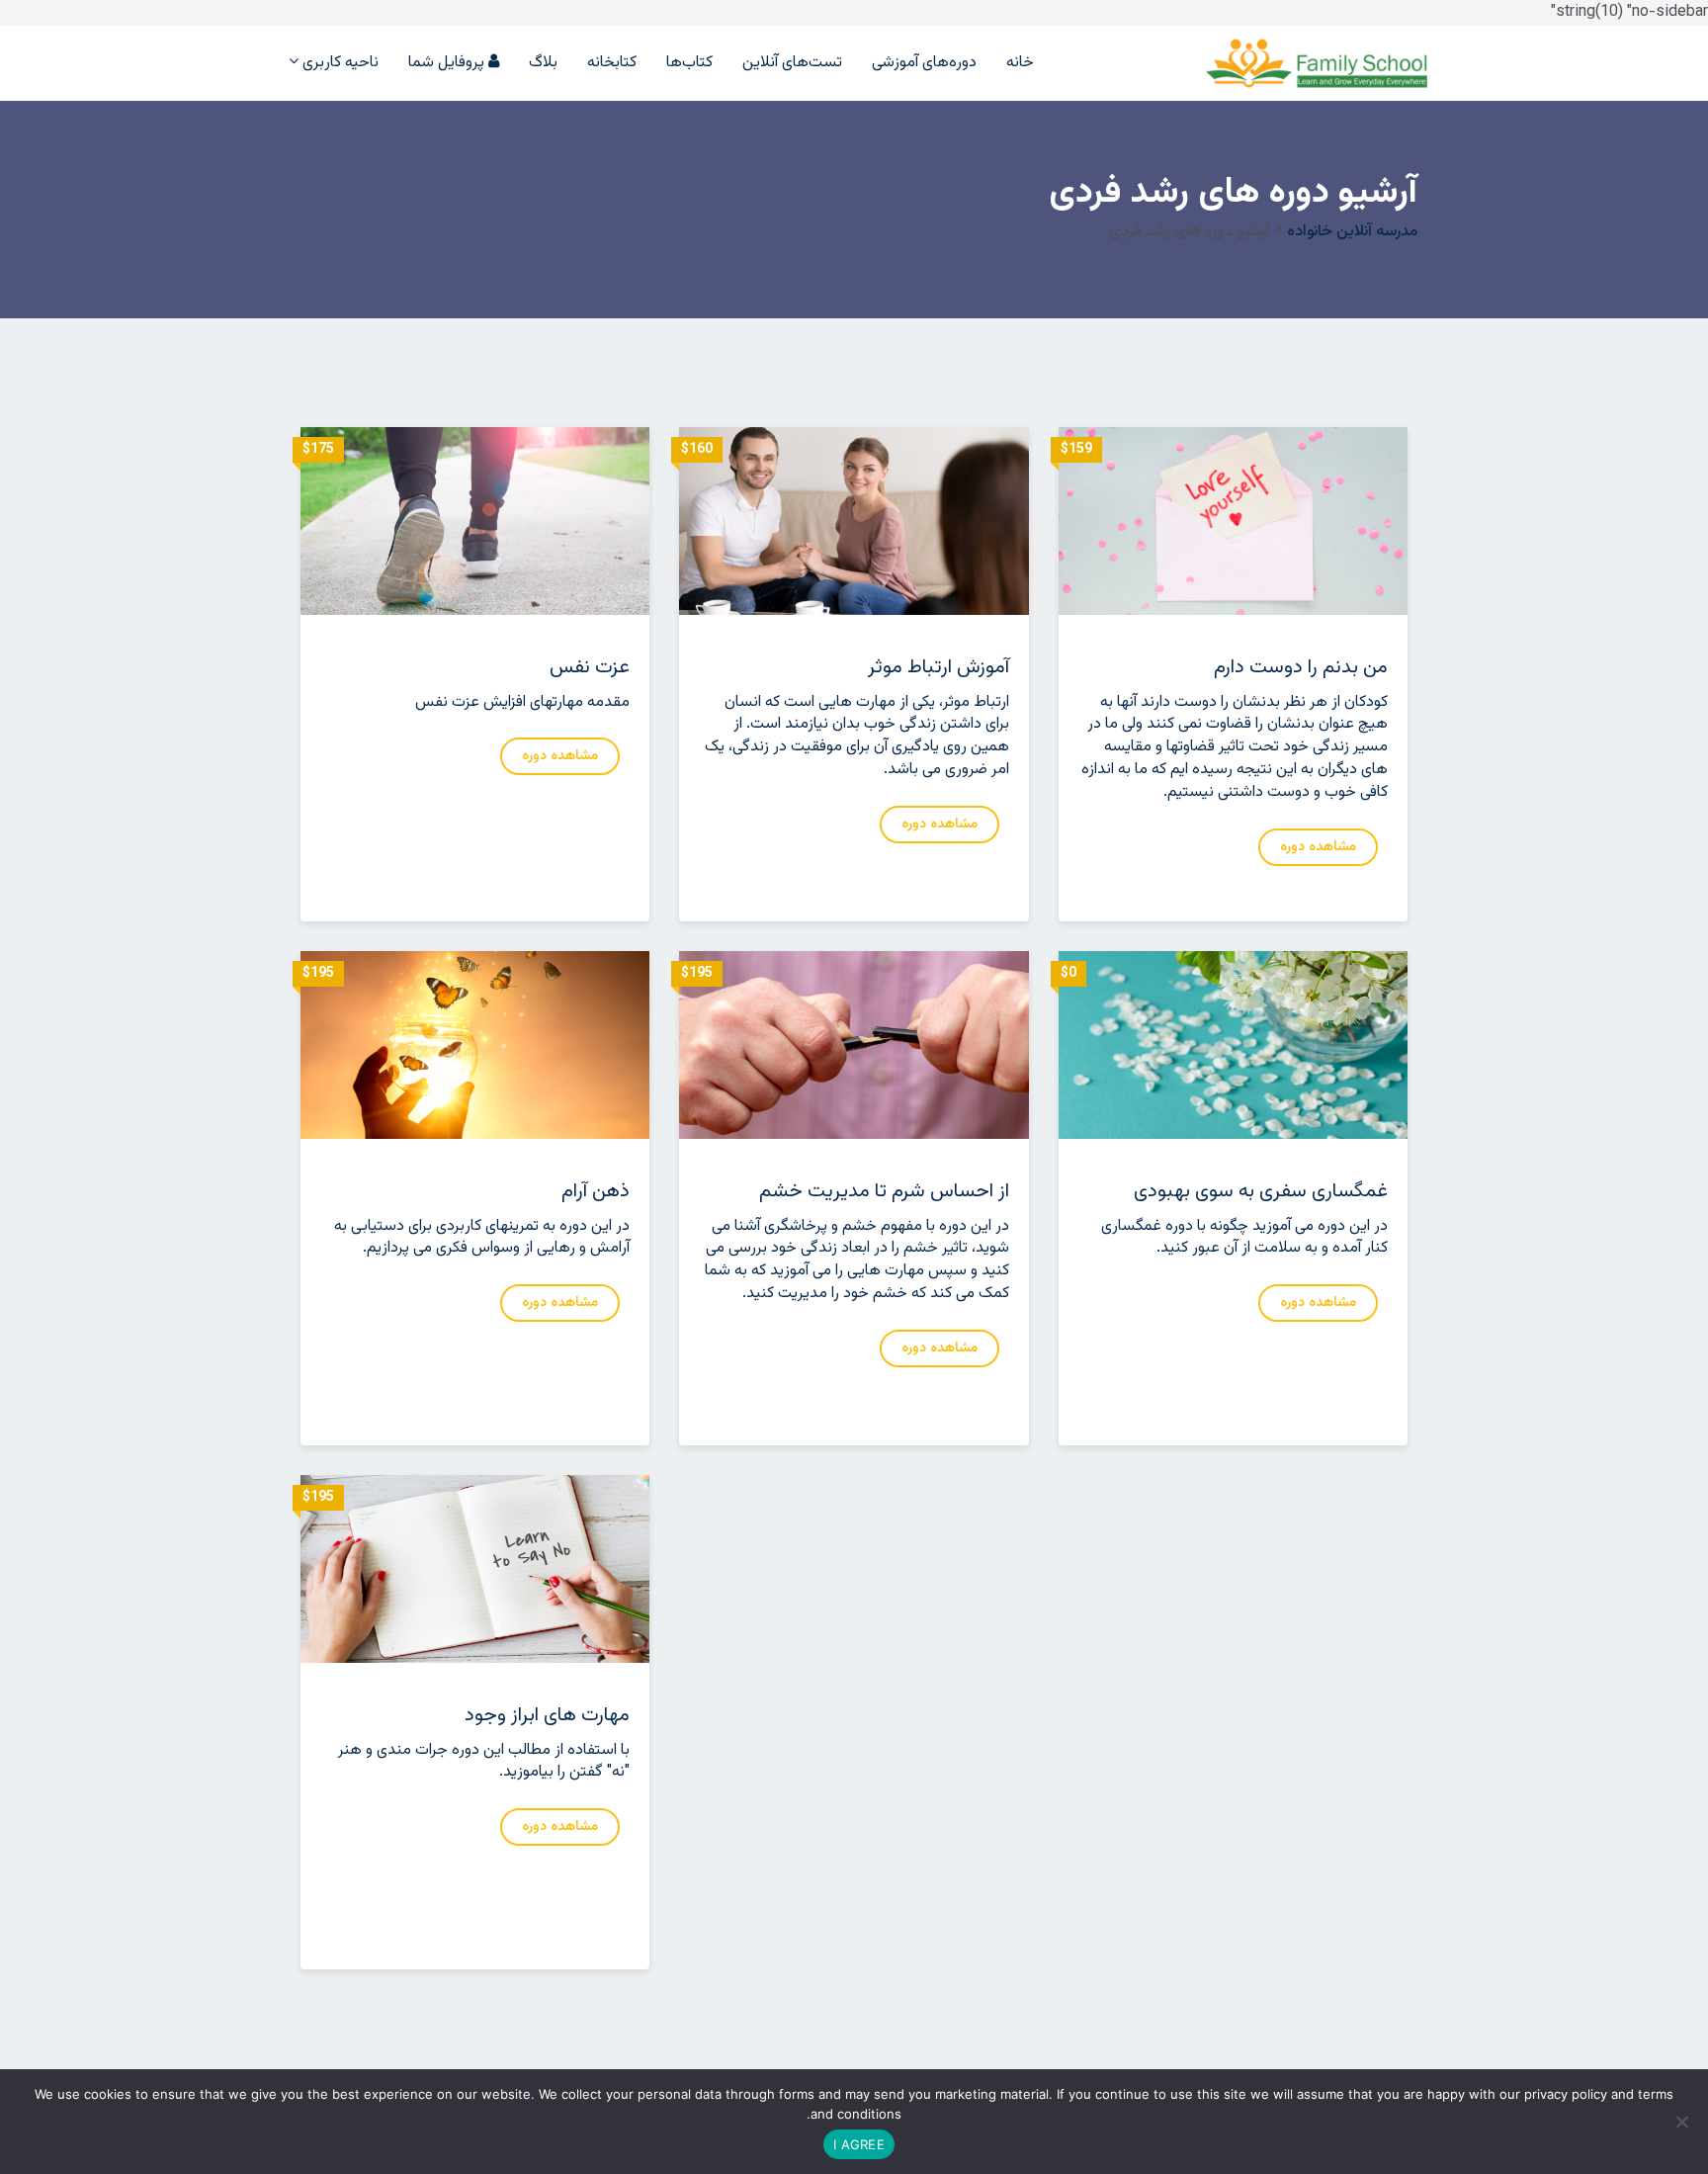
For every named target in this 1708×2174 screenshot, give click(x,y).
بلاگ (543, 63)
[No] (1683, 2122)
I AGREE (859, 2144)
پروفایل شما (448, 62)
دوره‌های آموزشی (924, 63)
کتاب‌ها (689, 63)
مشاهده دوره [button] (560, 756)
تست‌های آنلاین (792, 63)
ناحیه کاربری (339, 62)
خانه (1020, 63)
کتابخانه (612, 63)
